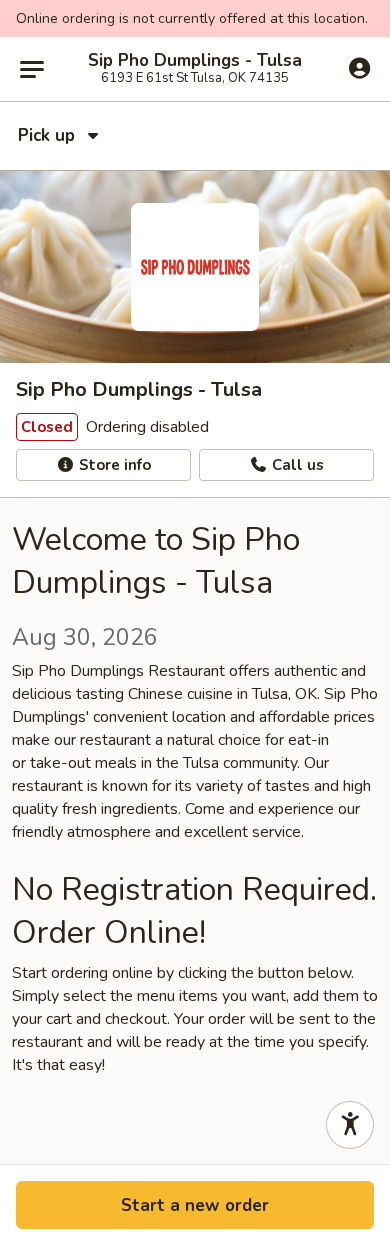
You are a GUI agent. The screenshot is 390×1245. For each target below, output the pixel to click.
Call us (296, 465)
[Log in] (359, 68)
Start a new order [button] (195, 1205)
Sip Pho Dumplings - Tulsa (195, 61)
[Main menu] (32, 69)
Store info (113, 465)
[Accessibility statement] (350, 1125)
